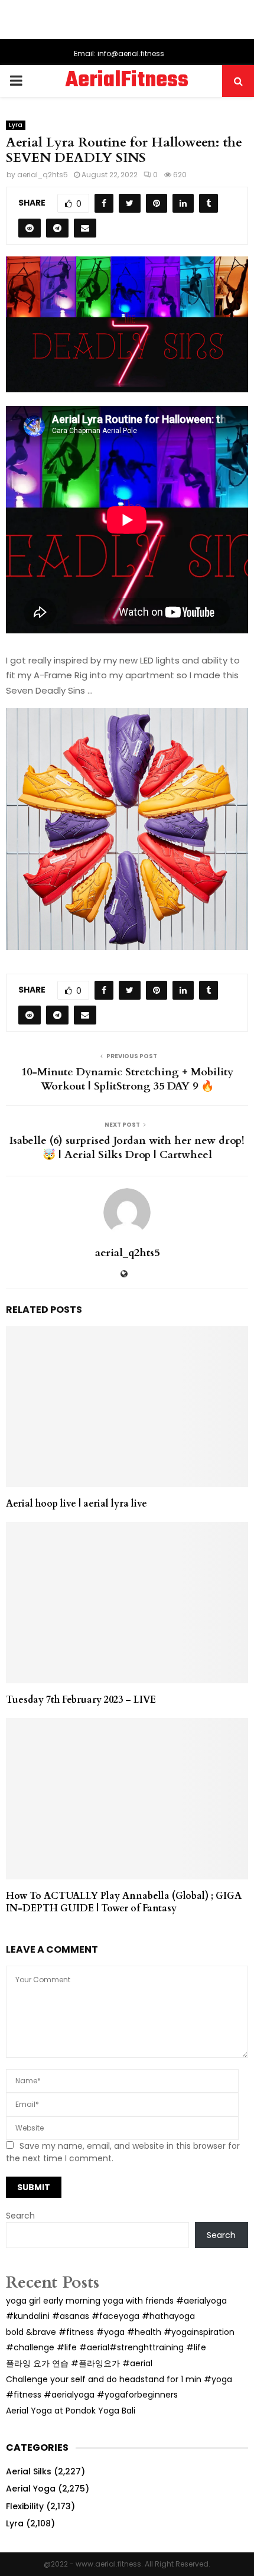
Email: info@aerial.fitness (119, 53)
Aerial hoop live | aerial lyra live (76, 1504)
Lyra (16, 125)
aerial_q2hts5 (43, 175)
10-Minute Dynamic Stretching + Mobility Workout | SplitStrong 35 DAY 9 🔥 (127, 1079)
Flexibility (25, 2506)
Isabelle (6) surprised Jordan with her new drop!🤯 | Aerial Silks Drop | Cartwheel (127, 1148)
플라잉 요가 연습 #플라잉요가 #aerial (79, 2363)
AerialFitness (127, 81)
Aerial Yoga (31, 2489)
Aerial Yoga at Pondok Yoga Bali (71, 2411)
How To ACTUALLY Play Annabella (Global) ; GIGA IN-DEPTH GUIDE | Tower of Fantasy (124, 1902)
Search (20, 2216)
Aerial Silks (29, 2471)
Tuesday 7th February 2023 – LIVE (81, 1700)
